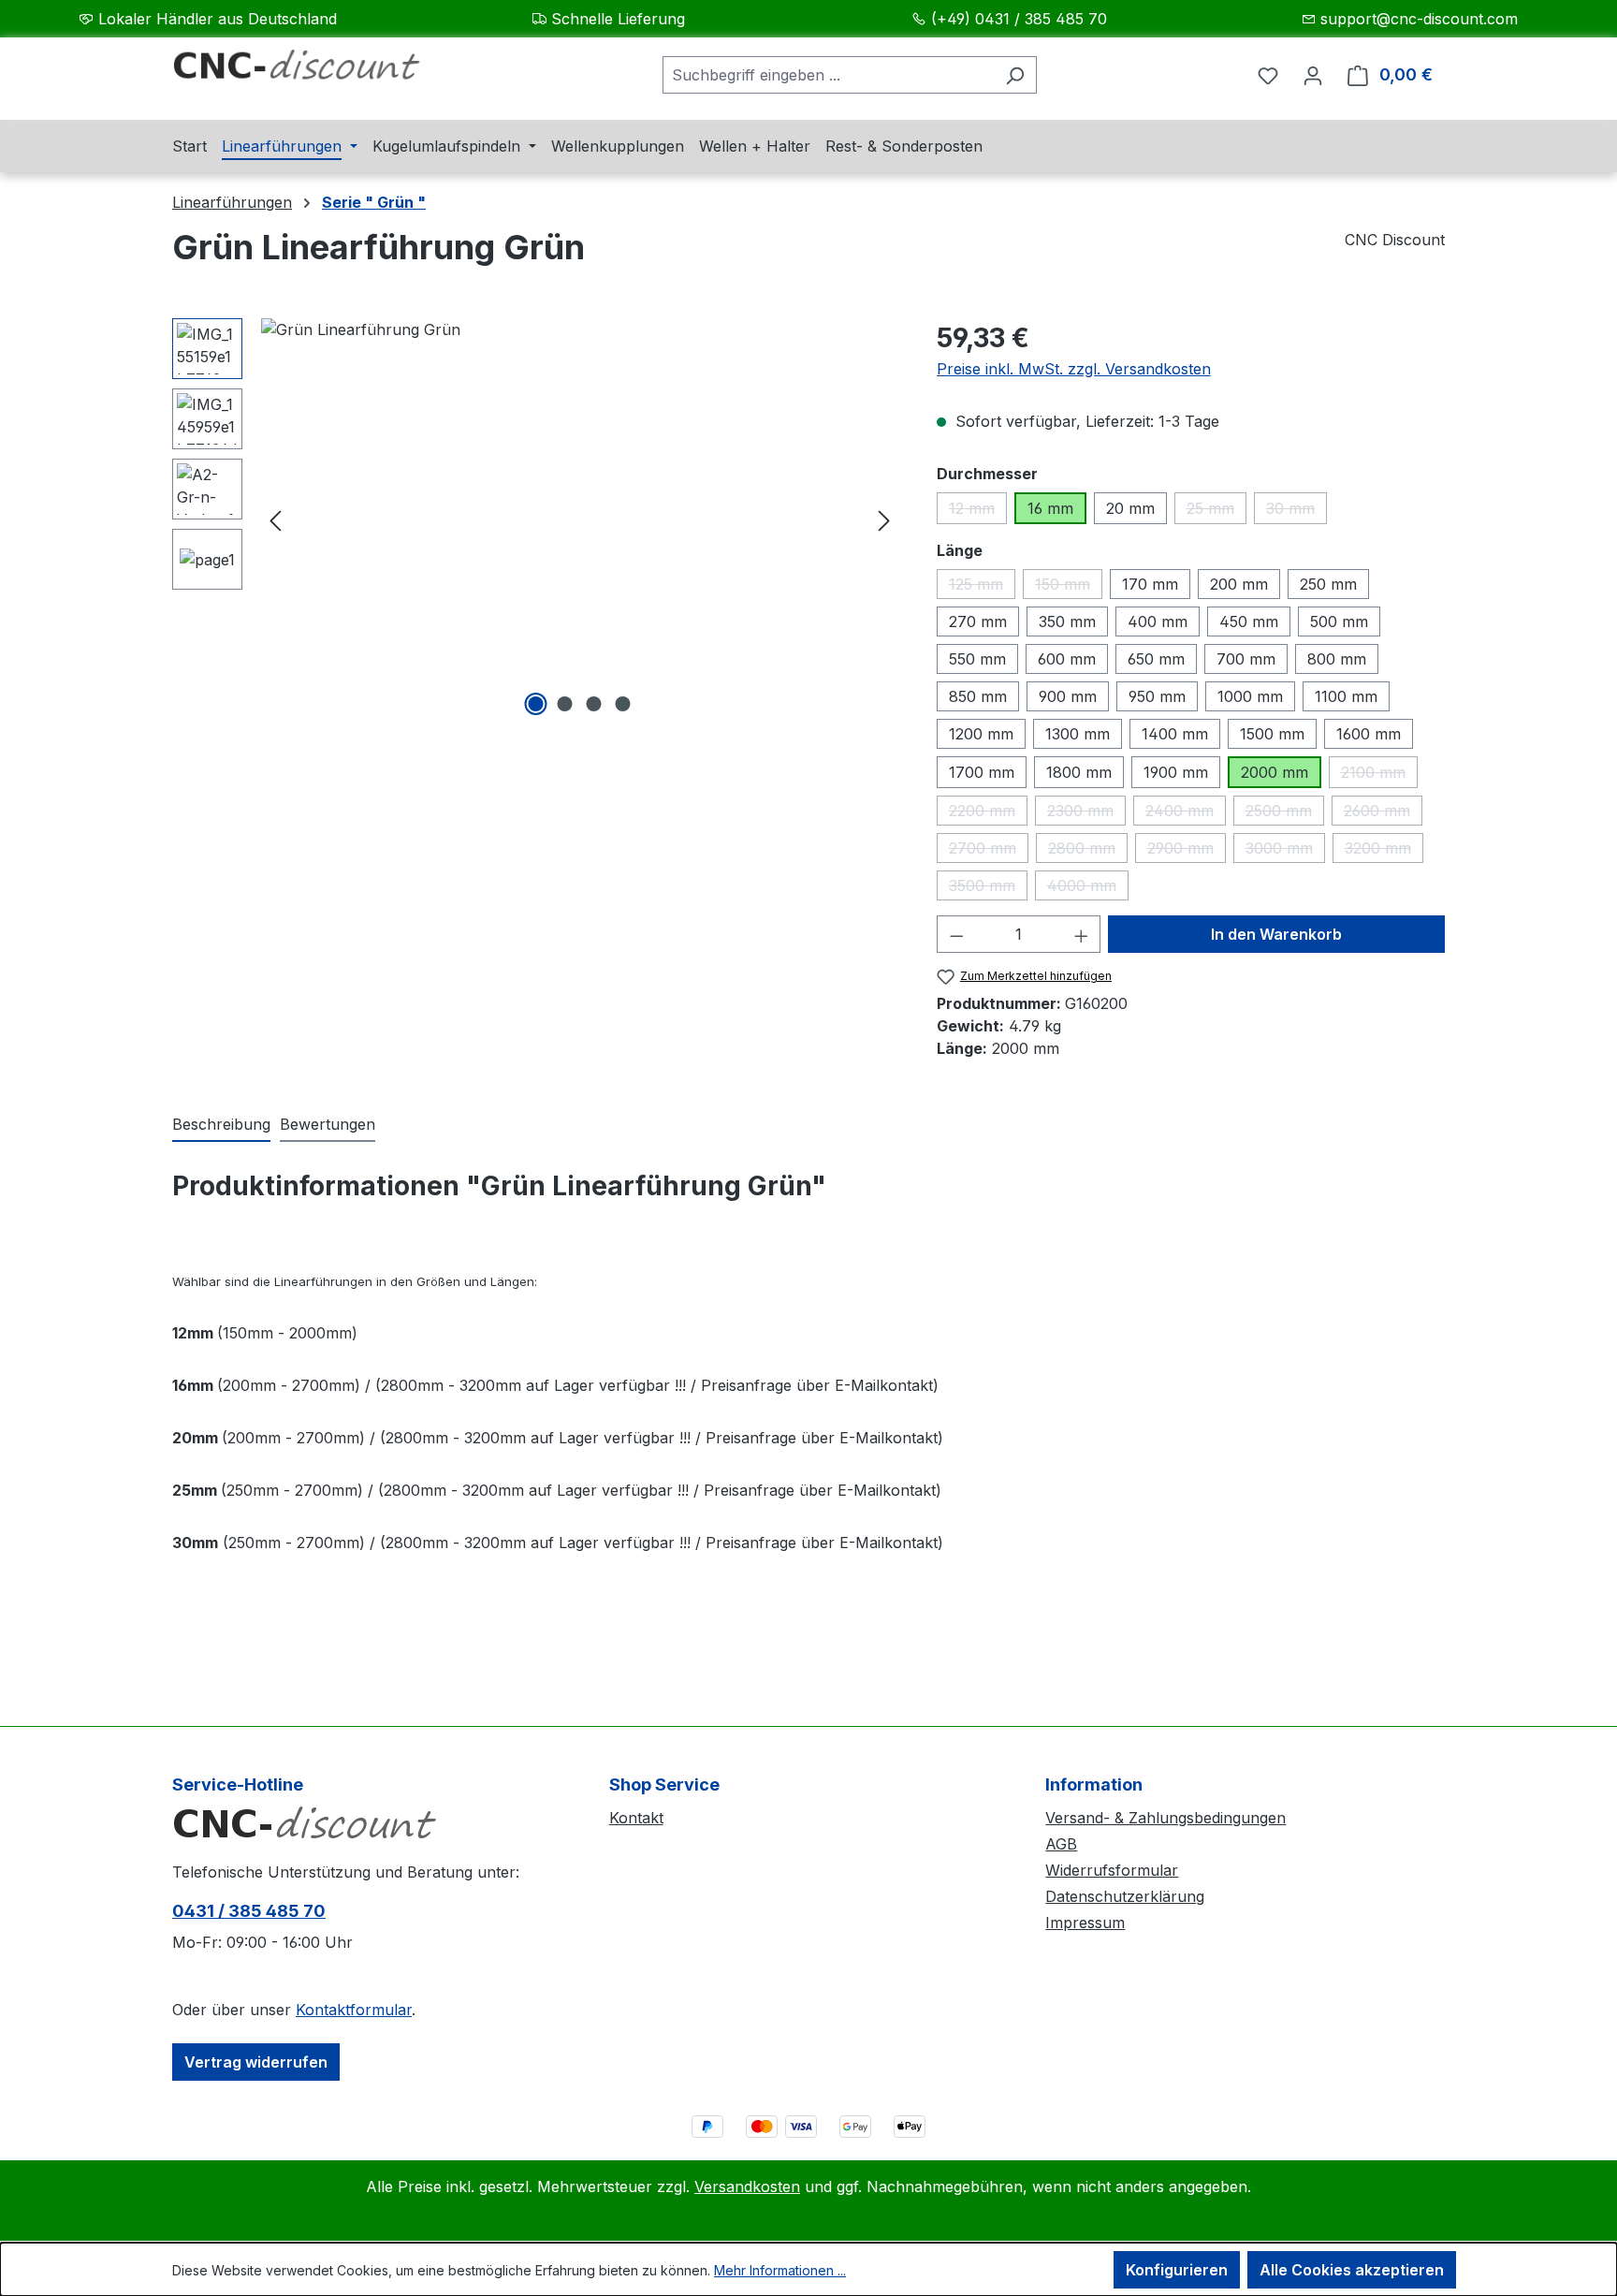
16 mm (1050, 508)
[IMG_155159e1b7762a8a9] (580, 519)
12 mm (978, 512)
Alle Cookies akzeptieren (1352, 2270)
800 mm (1337, 659)
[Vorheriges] (275, 520)
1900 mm (1176, 772)
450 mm (1249, 622)
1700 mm (982, 772)
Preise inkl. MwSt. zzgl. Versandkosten (1074, 369)
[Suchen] (1015, 75)
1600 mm (1369, 734)
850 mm (978, 696)
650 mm (1156, 659)
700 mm (1246, 659)
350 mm (1067, 622)
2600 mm (1383, 813)
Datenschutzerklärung (1125, 1896)
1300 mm (1078, 734)
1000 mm (1250, 696)
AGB (1061, 1844)
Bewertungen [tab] (328, 1124)
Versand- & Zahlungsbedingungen (1165, 1818)
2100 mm (1379, 775)
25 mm (1216, 512)
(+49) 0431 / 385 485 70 (1019, 19)
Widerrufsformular (1112, 1870)
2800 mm (1088, 851)
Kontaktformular (354, 2010)
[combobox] (828, 75)
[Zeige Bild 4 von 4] (623, 704)
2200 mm (988, 813)
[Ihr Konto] (1313, 75)
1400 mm (1175, 734)
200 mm (1239, 584)
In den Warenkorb (1276, 934)
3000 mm (1285, 851)
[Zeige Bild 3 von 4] (594, 704)
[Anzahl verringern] (956, 934)
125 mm (982, 587)
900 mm (1068, 696)
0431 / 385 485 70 (249, 1911)
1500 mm (1272, 734)
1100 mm (1346, 696)
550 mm (977, 659)
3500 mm (988, 888)
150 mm (1069, 587)
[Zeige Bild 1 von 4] (536, 704)
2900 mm (1187, 851)
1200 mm (981, 734)
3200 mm (1384, 851)
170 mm (1150, 584)
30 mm (1297, 512)
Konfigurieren (1177, 2270)
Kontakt (636, 1818)
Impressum (1085, 1923)
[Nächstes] (884, 520)
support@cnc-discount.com (1419, 19)
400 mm (1158, 622)
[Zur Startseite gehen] (313, 71)
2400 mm (1186, 813)
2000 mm (1275, 772)
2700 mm (989, 851)
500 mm (1339, 622)
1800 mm (1079, 772)
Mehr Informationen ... (780, 2270)
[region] (536, 519)
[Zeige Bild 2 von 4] (565, 704)
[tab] (221, 1125)
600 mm (1067, 659)
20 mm (1130, 508)
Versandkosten (747, 2186)
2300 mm (1086, 813)
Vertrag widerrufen (256, 2062)
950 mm (1157, 696)
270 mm (978, 622)
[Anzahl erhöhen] (1082, 934)
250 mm (1328, 584)
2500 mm (1285, 813)
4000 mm (1088, 888)
